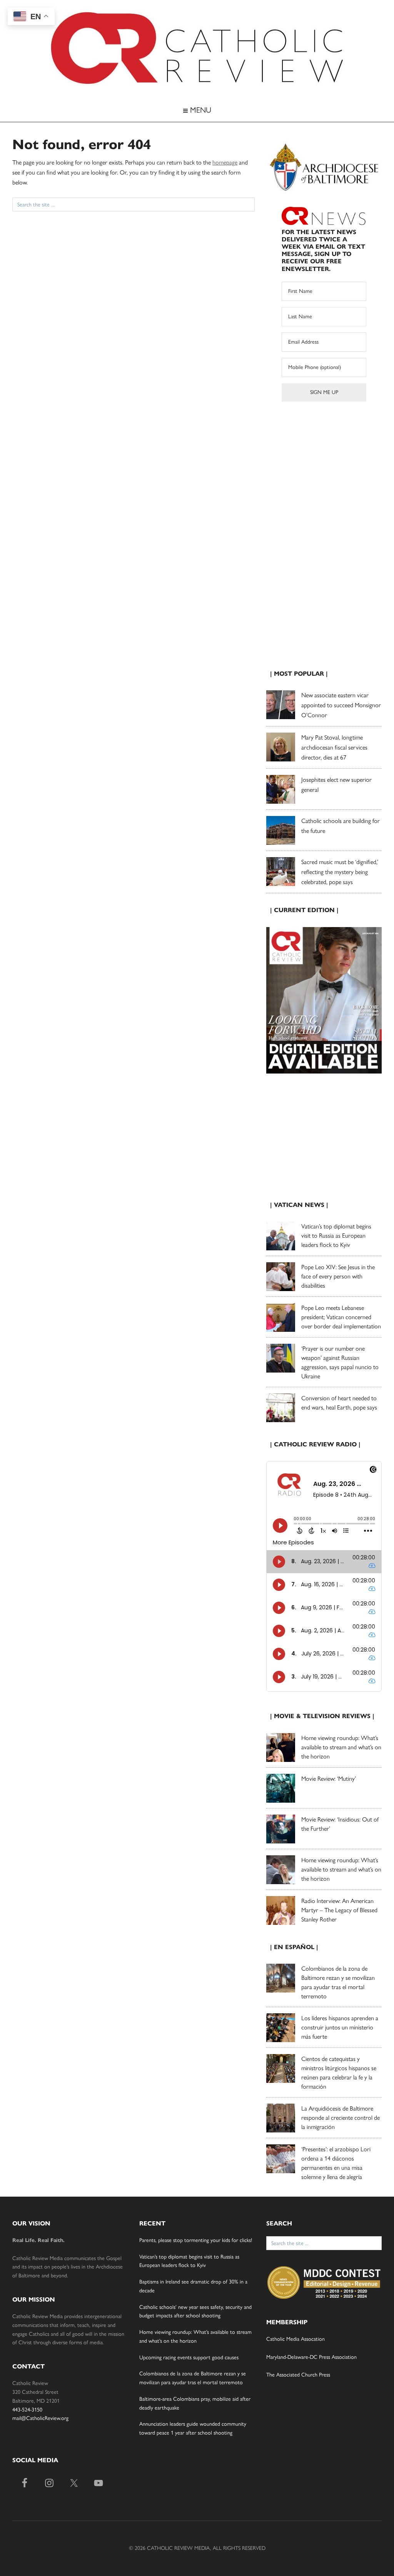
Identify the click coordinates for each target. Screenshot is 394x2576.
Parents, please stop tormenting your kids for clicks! (196, 2240)
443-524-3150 (27, 2410)
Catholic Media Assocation (295, 2339)
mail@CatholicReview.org (40, 2418)
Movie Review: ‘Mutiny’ (329, 1779)
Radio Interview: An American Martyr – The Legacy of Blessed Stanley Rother (339, 1910)
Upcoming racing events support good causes (189, 2357)
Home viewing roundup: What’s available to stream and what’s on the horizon (341, 1747)
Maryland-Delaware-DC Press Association (311, 2357)
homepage (225, 162)
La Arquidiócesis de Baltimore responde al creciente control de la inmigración (341, 2118)
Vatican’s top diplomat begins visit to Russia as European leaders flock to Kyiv (336, 1236)
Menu (200, 110)
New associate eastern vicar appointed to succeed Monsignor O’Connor (341, 705)
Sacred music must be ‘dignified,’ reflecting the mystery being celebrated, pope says (340, 872)
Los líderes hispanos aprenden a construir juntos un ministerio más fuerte (340, 2027)
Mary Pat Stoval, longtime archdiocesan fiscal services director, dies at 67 (334, 747)
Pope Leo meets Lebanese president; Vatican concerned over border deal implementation (341, 1317)
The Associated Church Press (298, 2375)
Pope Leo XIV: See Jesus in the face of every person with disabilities (338, 1276)
